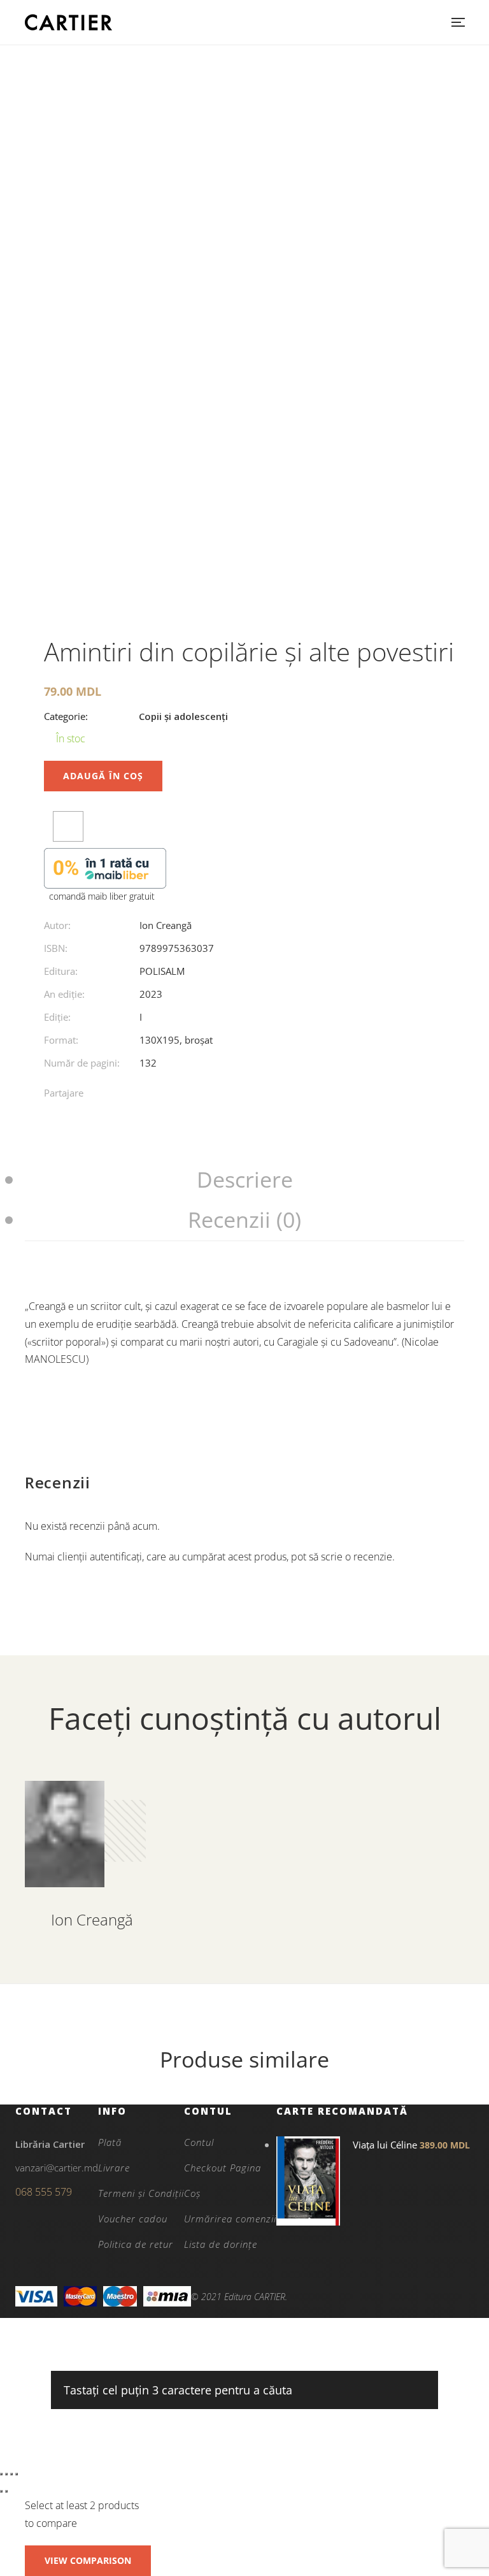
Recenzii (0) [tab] (244, 1220)
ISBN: (56, 948)
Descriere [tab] (245, 1179)
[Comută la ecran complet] (6, 2474)
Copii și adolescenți (183, 716)
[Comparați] (68, 826)
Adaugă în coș (103, 776)
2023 (151, 994)
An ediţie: (64, 994)
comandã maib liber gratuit (102, 896)
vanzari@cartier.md (57, 2168)
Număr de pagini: (82, 1063)
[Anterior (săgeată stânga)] (1, 2491)
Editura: (61, 971)
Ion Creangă (166, 925)
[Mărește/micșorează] (1, 2474)
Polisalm (162, 971)
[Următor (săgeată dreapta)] (6, 2491)
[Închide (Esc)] (17, 2474)
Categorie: (66, 716)
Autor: (57, 925)
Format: (61, 1040)
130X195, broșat (176, 1040)
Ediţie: (57, 1017)
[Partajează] (11, 2474)
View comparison (88, 2560)
